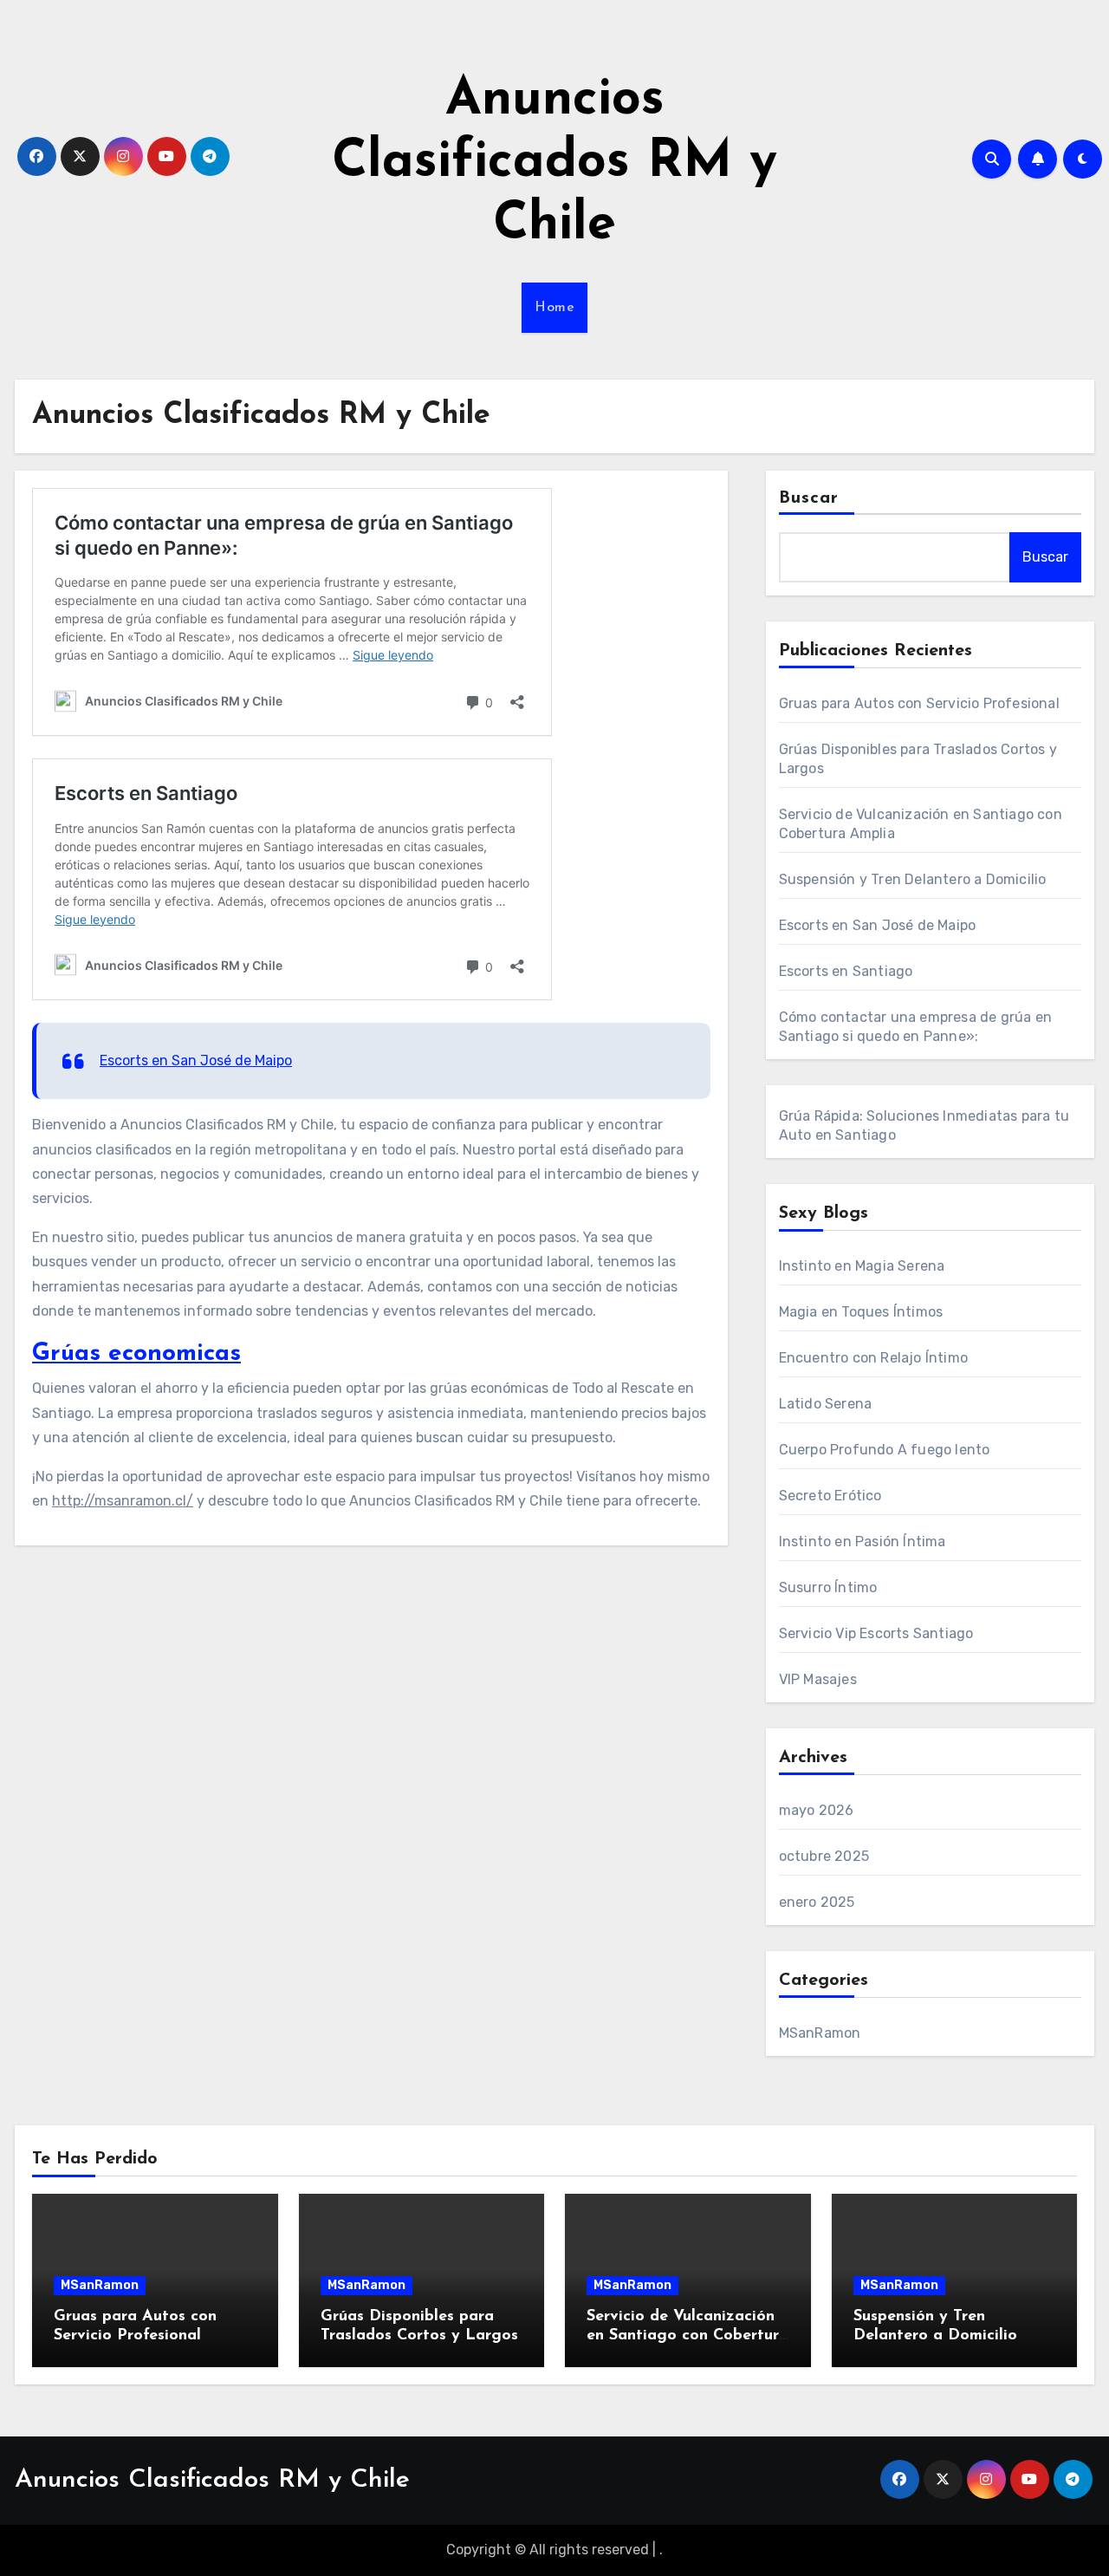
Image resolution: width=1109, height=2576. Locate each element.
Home (554, 308)
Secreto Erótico (830, 1496)
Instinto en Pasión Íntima (863, 1542)
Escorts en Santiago (846, 971)
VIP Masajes (818, 1679)
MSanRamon (820, 2033)
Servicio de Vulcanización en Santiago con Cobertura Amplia (687, 2335)
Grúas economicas (136, 1354)
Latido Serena (826, 1404)
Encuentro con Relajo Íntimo (873, 1358)
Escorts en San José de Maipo (196, 1060)
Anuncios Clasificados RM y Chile (554, 163)
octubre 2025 (824, 1856)
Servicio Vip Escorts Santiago (876, 1633)
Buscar (809, 498)
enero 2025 (817, 1902)
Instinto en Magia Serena (862, 1266)
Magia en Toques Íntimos (861, 1312)
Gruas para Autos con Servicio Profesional (919, 703)
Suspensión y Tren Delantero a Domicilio (913, 879)
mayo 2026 (817, 1810)
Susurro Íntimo (828, 1587)
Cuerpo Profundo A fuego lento (885, 1450)
